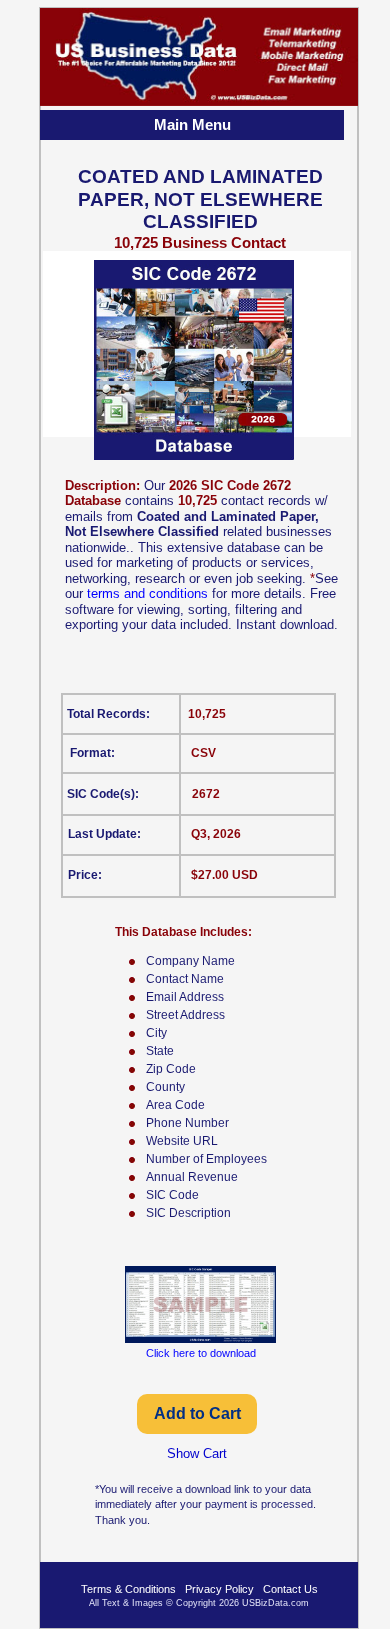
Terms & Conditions (128, 1589)
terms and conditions (147, 593)
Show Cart (197, 1453)
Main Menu (192, 124)
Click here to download (201, 1353)
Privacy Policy (219, 1589)
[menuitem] (194, 127)
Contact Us (290, 1589)
